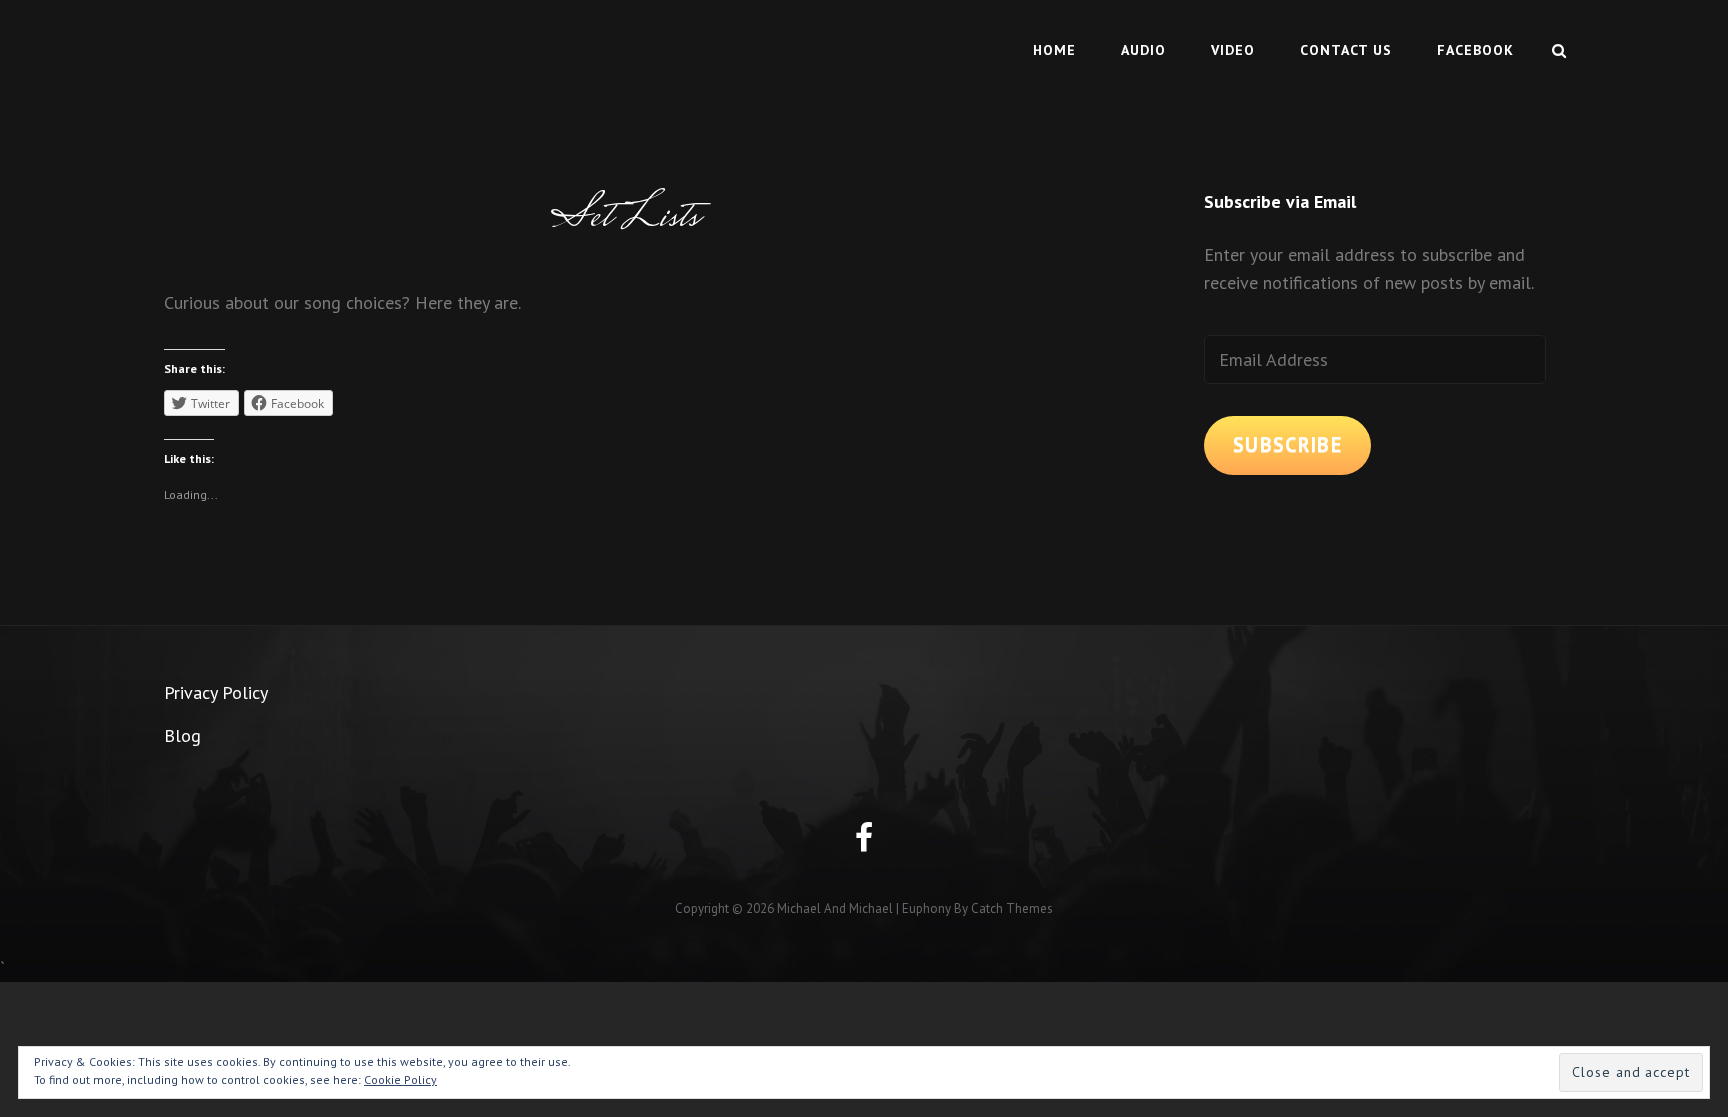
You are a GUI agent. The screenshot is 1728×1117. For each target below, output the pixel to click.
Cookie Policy (400, 1079)
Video (1233, 50)
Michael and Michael (835, 908)
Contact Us (1346, 50)
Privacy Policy (216, 692)
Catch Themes (1012, 908)
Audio (1143, 50)
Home (1054, 50)
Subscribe (1287, 444)
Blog (182, 735)
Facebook (1475, 50)
